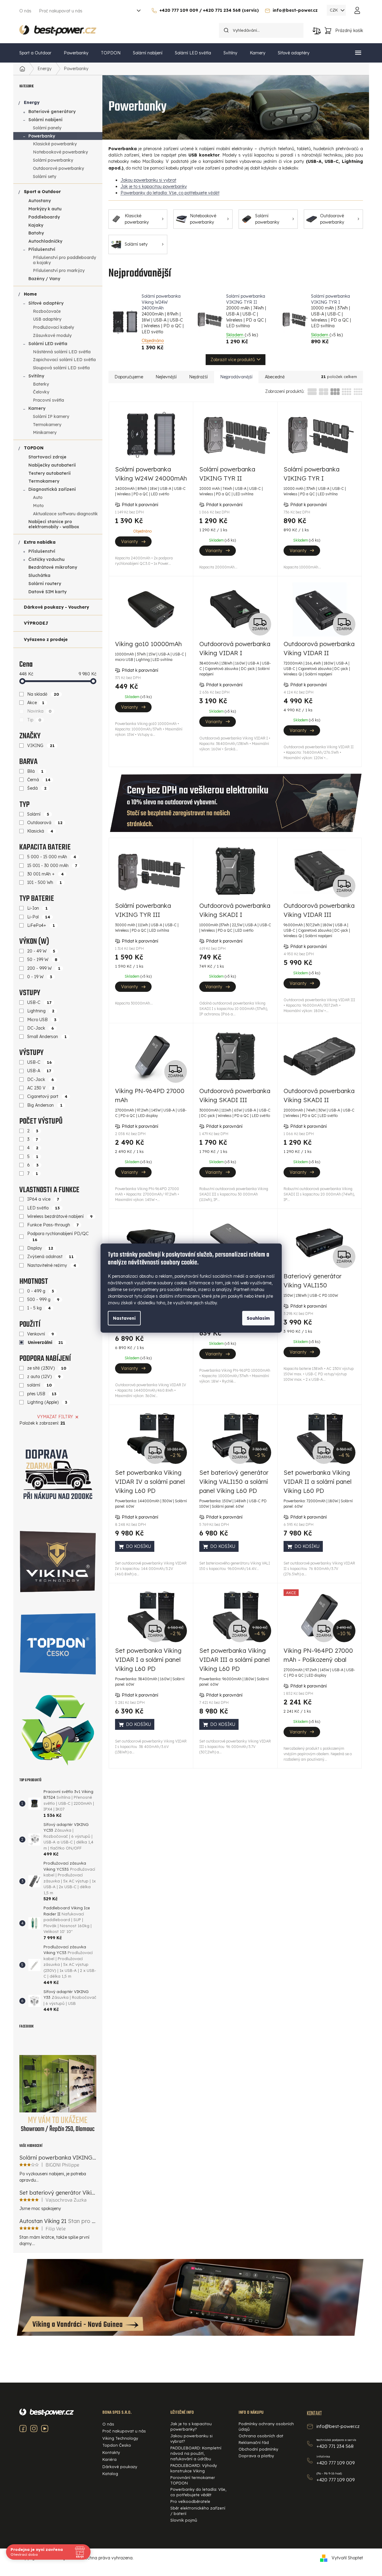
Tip (34, 720)
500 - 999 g (43, 1299)
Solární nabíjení (45, 120)
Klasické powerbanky (55, 144)
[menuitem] (35, 53)
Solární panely (47, 128)
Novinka (39, 711)
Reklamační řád (254, 2442)
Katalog (110, 2474)
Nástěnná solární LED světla (62, 352)
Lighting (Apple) (47, 1402)
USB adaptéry (47, 319)
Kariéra (109, 2459)
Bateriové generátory (52, 112)
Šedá (37, 788)
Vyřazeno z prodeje (46, 639)
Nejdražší (198, 377)
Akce (36, 703)
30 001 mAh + (45, 874)
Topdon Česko (117, 2445)
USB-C (39, 1002)
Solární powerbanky (53, 160)
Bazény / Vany (44, 279)
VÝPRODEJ (36, 623)
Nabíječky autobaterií (52, 465)
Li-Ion (37, 908)
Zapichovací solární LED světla (64, 360)
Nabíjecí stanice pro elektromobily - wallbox (54, 524)
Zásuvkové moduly (52, 335)
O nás (25, 11)
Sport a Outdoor (42, 192)
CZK (334, 10)
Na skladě (43, 694)
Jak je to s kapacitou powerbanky (154, 186)
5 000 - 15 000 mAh (52, 857)
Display (40, 1248)
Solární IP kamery (51, 416)
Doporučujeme (129, 377)
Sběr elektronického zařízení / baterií (198, 2511)
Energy (32, 102)
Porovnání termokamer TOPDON (193, 2480)
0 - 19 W (40, 977)
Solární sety (45, 176)
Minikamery (45, 432)
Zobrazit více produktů (233, 360)
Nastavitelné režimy (52, 1265)
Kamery (37, 408)
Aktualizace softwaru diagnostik (65, 514)
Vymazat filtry (55, 1417)
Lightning (41, 1011)
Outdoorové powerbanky (58, 168)
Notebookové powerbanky (60, 152)
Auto (38, 497)
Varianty (130, 542)
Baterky (41, 384)
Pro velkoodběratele (190, 2501)
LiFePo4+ (41, 925)
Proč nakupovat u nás (61, 11)
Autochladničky (45, 241)
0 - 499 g (41, 1291)
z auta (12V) (44, 1377)
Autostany (40, 201)
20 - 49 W (41, 951)
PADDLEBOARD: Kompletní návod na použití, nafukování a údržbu (196, 2453)
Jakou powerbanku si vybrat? (191, 2438)
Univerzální (46, 1342)
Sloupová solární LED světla (61, 368)
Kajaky (36, 225)
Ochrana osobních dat (261, 2436)
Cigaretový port (47, 1096)
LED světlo (43, 1208)
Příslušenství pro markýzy (59, 270)
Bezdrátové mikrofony (53, 567)
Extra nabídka (40, 542)
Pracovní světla (48, 400)
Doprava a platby (256, 2456)
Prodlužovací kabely (53, 327)
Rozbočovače (47, 311)
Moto (38, 506)
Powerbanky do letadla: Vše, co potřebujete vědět (170, 193)
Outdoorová (45, 823)
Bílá (35, 771)
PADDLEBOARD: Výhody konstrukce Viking (194, 2468)
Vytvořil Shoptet (347, 2558)
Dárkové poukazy (120, 2467)
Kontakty (111, 2452)
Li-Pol (39, 917)
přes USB (42, 1394)
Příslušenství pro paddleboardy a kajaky (64, 260)
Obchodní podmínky (258, 2449)
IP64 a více (43, 1199)
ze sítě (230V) (47, 1368)
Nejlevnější (166, 377)
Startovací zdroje (47, 457)
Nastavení (124, 1318)
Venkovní (41, 1334)
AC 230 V (41, 1088)
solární (40, 1385)
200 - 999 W (44, 968)
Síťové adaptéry (46, 303)
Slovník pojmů (184, 2520)
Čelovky (41, 392)
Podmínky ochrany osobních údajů (266, 2426)
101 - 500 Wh (45, 882)
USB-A (39, 1071)
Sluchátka (39, 575)
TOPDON (34, 448)
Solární (38, 814)
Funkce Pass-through (53, 1225)
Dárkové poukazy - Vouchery (56, 607)
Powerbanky (42, 136)
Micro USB (42, 1020)
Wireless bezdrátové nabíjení (60, 1216)
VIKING (41, 746)
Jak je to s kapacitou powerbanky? (191, 2426)
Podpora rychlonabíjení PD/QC (58, 1236)
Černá (39, 780)
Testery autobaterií (50, 473)
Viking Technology (120, 2438)
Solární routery (45, 584)
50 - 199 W (42, 960)
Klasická (40, 831)
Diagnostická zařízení (52, 489)
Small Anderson (47, 1037)
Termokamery (47, 425)
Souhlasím (258, 1318)
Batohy (36, 233)
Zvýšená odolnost (50, 1257)
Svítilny (36, 376)
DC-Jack (41, 1028)
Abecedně (275, 377)
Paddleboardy (44, 217)
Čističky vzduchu (47, 559)
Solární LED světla (48, 344)
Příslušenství (42, 249)
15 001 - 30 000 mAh (52, 866)
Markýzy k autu (45, 209)
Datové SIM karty (47, 592)
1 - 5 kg (39, 1308)
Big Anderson (45, 1105)
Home (30, 294)
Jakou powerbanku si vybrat (148, 180)
